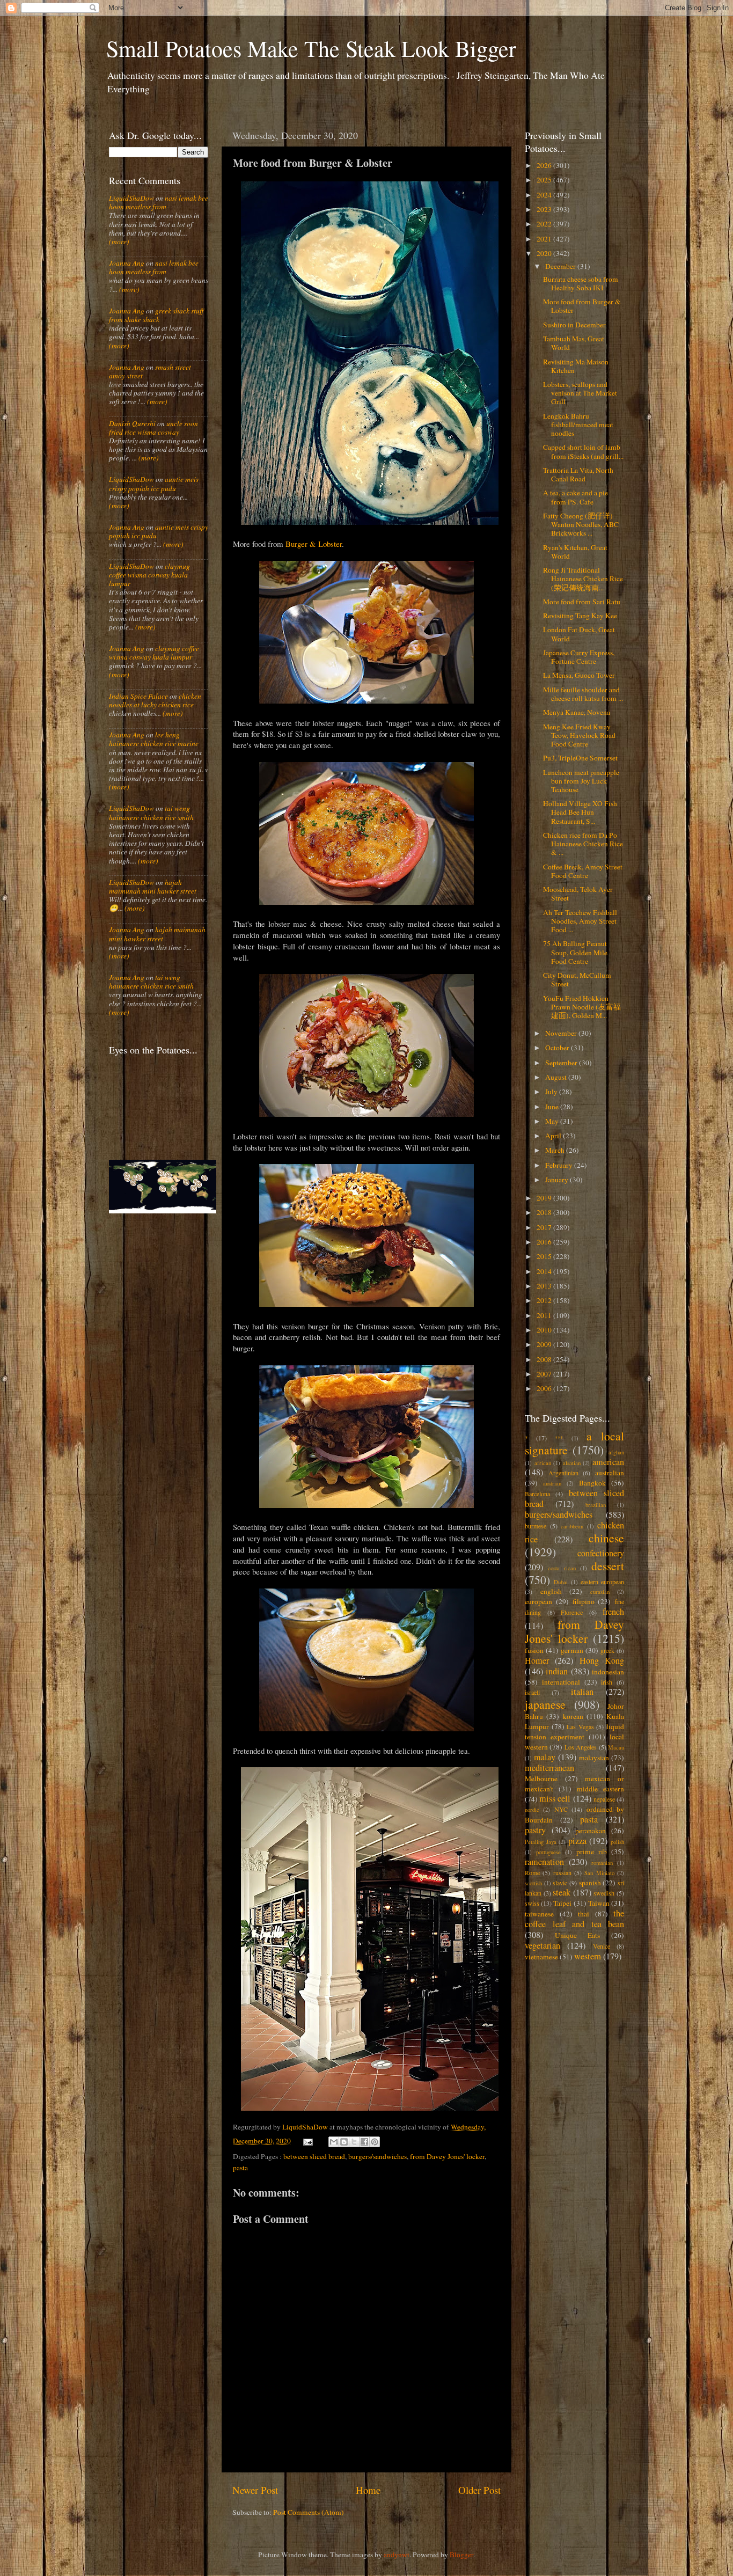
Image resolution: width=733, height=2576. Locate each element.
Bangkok (592, 1483)
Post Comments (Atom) (309, 2512)
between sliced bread (314, 2156)
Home (368, 2490)
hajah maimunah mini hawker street (153, 887)
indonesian (608, 1672)
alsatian (572, 1463)
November (562, 1033)
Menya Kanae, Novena (577, 712)
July (552, 1092)
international (561, 1682)
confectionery (601, 1553)
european (538, 1601)
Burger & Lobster (314, 544)
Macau (616, 1747)
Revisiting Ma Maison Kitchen (576, 366)
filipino (584, 1601)
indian (557, 1671)
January (558, 1180)
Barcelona (537, 1494)
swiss (532, 1903)
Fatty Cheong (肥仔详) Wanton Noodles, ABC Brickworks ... (581, 524)
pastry (535, 1830)
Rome (532, 1872)
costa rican (562, 1568)
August (557, 1077)
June (553, 1107)
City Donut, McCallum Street (577, 979)
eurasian (600, 1592)
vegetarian (543, 1945)
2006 (545, 1388)
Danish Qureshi (132, 423)
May (553, 1121)
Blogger (461, 2555)
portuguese (548, 1852)
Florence (572, 1612)
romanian (602, 1863)
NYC (561, 1809)
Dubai (561, 1582)
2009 (545, 1344)
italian (582, 1692)
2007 (545, 1374)
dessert (608, 1566)
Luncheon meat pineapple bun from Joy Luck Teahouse (581, 781)
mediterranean (549, 1768)
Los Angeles (581, 1747)
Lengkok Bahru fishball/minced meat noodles (578, 425)
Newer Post (255, 2490)
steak (562, 1892)
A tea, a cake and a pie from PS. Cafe (576, 497)
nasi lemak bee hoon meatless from (159, 202)
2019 (545, 1198)
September (562, 1063)
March (556, 1150)
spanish (590, 1883)
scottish (533, 1883)
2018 (545, 1212)
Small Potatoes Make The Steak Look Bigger (311, 48)
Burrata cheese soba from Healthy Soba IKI (581, 283)
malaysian (594, 1758)
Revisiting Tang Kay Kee (580, 616)
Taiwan (599, 1903)
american (608, 1462)
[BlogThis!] (344, 2142)
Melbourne (541, 1779)
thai (584, 1914)
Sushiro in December (574, 325)
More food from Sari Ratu (582, 602)
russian (562, 1872)
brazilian (596, 1505)
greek (607, 1650)
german (572, 1650)
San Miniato (599, 1873)
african (543, 1463)
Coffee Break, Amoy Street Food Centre (583, 871)
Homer (537, 1660)
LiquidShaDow (131, 198)
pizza (577, 1841)
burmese (536, 1526)
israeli (532, 1692)
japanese (545, 1704)
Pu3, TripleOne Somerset (580, 758)
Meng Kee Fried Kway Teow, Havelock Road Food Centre (579, 735)
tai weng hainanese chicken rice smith (151, 813)
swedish (604, 1893)
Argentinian (563, 1473)
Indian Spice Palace (138, 696)
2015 (545, 1256)
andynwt (397, 2555)
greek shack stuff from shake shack (156, 315)
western (588, 1956)
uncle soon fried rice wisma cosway (153, 428)
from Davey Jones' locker (447, 2156)
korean (573, 1716)
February (560, 1165)
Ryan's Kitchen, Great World (575, 552)
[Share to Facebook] (364, 2142)
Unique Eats (578, 1935)
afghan (616, 1452)
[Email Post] (307, 2141)
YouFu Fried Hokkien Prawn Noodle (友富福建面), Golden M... (582, 1007)
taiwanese (539, 1914)
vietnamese (541, 1957)
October (558, 1048)
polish (617, 1842)
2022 (545, 224)
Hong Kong (602, 1660)
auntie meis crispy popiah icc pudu (154, 484)
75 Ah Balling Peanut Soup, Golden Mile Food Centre (575, 952)
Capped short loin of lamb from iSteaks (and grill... (583, 451)
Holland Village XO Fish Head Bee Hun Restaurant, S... (580, 812)
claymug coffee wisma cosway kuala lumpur (149, 575)
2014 (545, 1271)
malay (545, 1757)
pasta (240, 2168)
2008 (545, 1359)
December (561, 266)
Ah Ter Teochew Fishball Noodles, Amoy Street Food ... (580, 921)
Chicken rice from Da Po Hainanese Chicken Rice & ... (583, 844)
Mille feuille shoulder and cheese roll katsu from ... (583, 694)
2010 (545, 1330)
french (613, 1612)
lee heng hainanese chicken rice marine (154, 739)
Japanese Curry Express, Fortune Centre (579, 657)
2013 (545, 1286)
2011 (545, 1315)
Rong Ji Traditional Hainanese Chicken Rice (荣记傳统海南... (583, 579)
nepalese (604, 1799)
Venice (602, 1946)
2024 (545, 195)
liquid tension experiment (574, 1732)
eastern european (602, 1582)
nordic (532, 1810)
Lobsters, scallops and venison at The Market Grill (580, 393)
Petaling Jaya (541, 1842)
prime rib (592, 1851)
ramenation (544, 1862)
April (554, 1136)
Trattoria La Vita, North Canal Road (578, 474)
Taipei (562, 1903)
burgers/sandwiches (378, 2156)
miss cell (555, 1798)
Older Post (479, 2490)
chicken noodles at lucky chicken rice (155, 700)
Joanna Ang (127, 263)
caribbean (572, 1526)
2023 (545, 209)
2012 (545, 1300)
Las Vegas (580, 1726)
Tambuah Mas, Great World (574, 343)
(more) (119, 241)
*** (559, 1438)
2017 (545, 1227)
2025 (545, 180)
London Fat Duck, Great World (579, 634)
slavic (560, 1883)
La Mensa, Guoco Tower (579, 675)
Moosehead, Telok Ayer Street (578, 894)
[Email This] (334, 2142)
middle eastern (600, 1789)
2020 (545, 253)
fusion (534, 1650)
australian (610, 1473)
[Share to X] (354, 2142)
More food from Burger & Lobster (582, 306)
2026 (545, 165)
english (551, 1591)
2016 (545, 1242)
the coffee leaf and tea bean (574, 1919)
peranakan (591, 1831)
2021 (545, 239)
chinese (606, 1538)
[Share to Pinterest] (375, 2142)
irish (607, 1682)
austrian (552, 1483)
